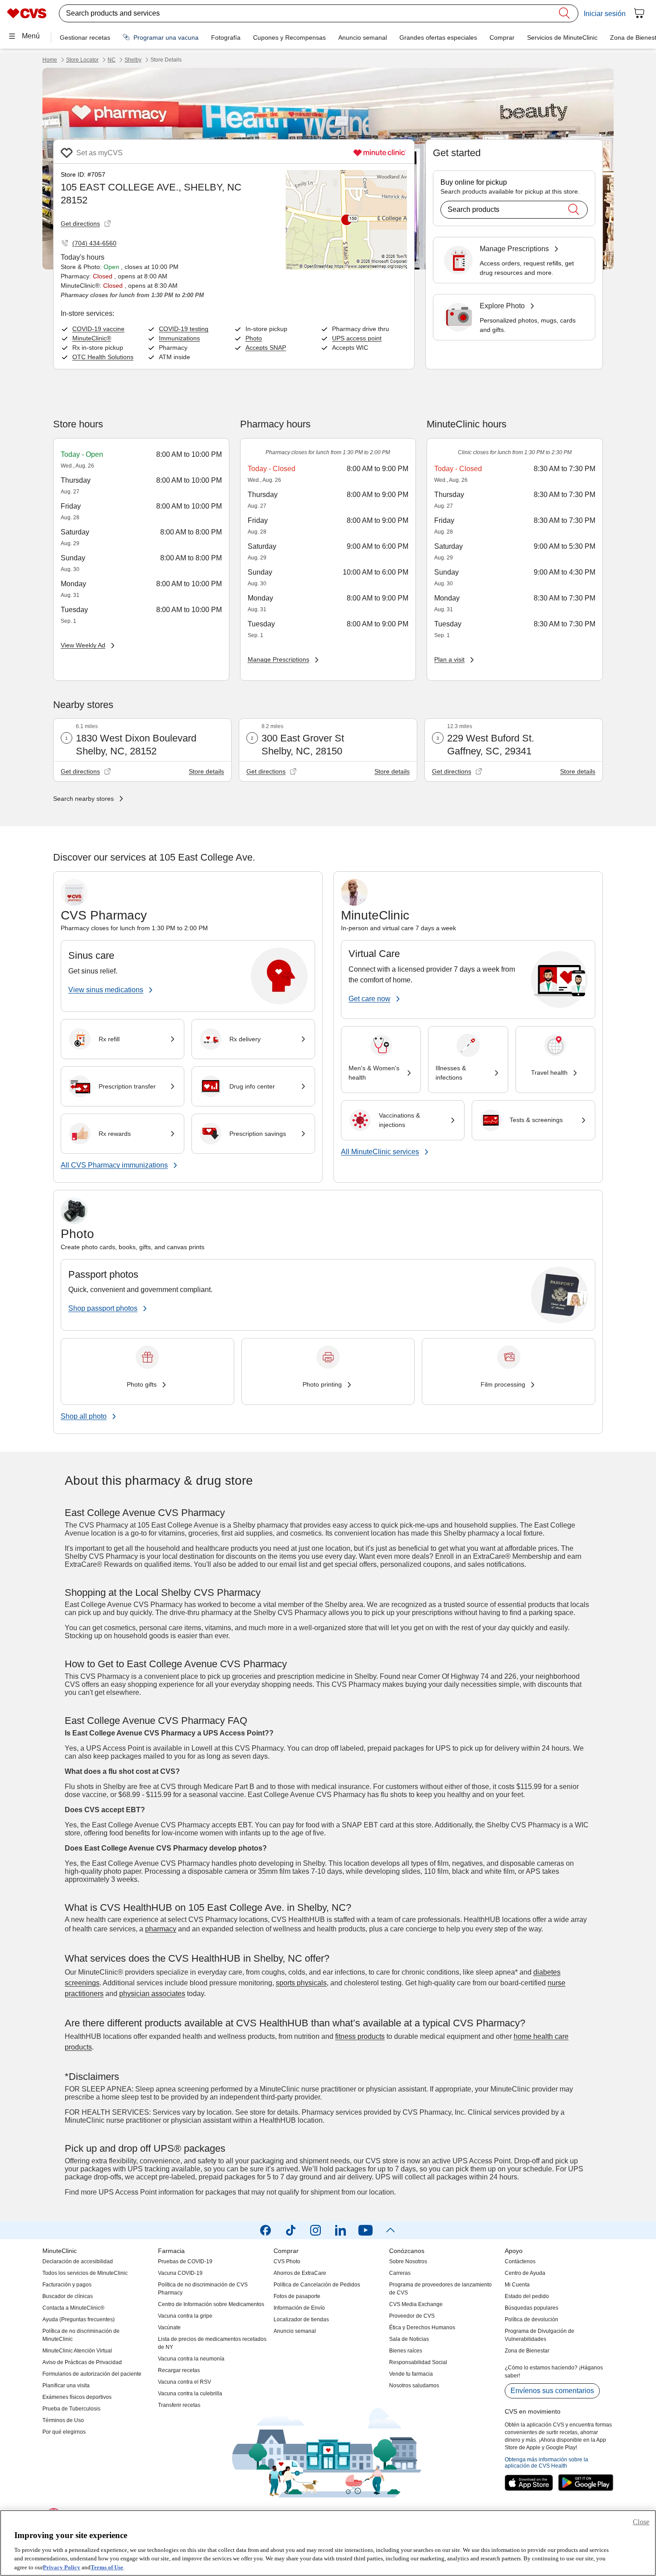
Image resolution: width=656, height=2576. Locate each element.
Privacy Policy (62, 2567)
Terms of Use (107, 2567)
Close (641, 2522)
